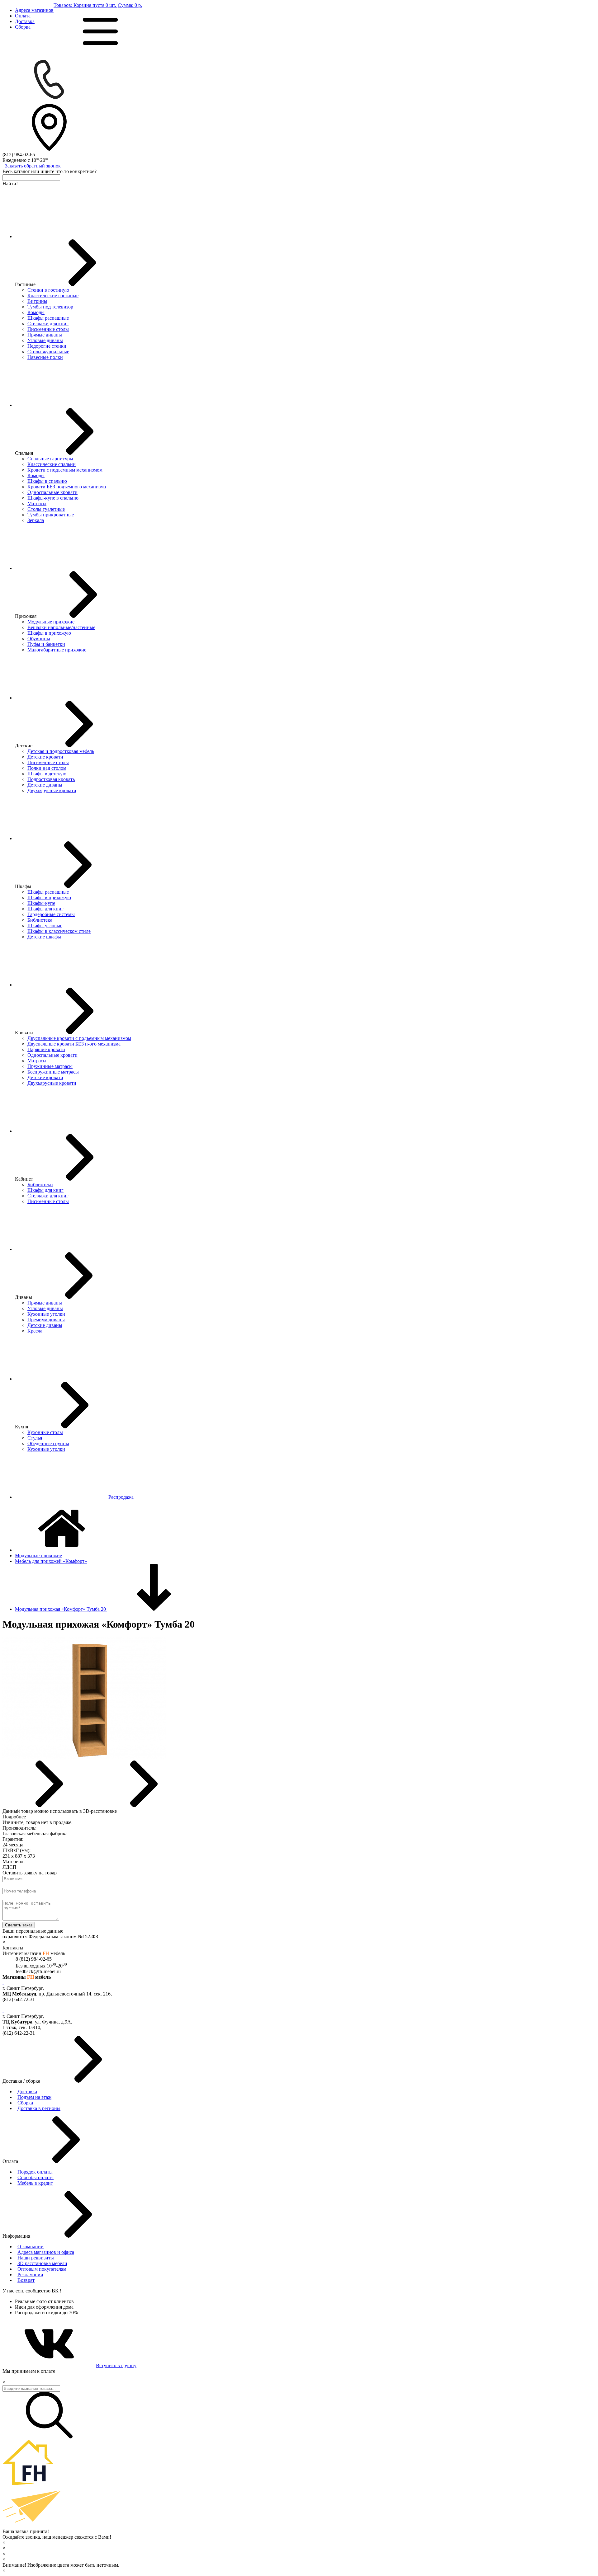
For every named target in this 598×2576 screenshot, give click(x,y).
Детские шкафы (44, 937)
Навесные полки (45, 357)
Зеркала (36, 520)
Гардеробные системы (51, 914)
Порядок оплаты (35, 2172)
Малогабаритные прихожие (57, 650)
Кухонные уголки (46, 1314)
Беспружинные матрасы (53, 1072)
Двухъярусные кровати (52, 790)
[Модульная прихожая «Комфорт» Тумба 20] (84, 1758)
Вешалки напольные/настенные (61, 627)
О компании (31, 2247)
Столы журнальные (48, 352)
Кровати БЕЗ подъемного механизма (67, 487)
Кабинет (24, 1179)
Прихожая (26, 616)
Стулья (35, 1438)
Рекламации (30, 2275)
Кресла (35, 1331)
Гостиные (25, 284)
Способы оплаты (36, 2177)
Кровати (24, 1033)
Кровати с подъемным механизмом (65, 470)
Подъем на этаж (34, 2097)
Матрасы (37, 503)
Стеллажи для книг (48, 324)
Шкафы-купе (41, 903)
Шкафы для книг (45, 909)
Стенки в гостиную (48, 290)
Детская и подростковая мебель (61, 751)
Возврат (26, 2280)
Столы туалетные (46, 509)
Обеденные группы (48, 1443)
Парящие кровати (46, 1049)
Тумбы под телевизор (50, 307)
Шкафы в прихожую (49, 633)
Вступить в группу (116, 2365)
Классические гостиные (53, 296)
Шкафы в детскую (47, 774)
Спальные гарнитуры (50, 459)
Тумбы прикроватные (51, 515)
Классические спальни (52, 464)
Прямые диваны (45, 335)
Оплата (23, 16)
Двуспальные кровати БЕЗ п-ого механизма (74, 1044)
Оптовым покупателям (42, 2269)
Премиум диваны (46, 1320)
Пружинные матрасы (50, 1066)
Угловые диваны (45, 340)
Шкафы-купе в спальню (53, 498)
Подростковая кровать (51, 779)
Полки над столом (47, 768)
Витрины (37, 301)
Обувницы (39, 639)
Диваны (24, 1297)
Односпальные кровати (52, 492)
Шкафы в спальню (47, 481)
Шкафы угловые (45, 926)
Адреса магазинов (34, 10)
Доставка (25, 21)
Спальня (24, 453)
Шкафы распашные (48, 318)
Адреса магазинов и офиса (46, 2252)
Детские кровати (45, 757)
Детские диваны (45, 785)
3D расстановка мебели (42, 2263)
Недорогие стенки (47, 346)
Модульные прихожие (51, 622)
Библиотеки (40, 1185)
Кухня (21, 1427)
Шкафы (23, 886)
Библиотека (40, 920)
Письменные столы (48, 329)
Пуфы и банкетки (46, 644)
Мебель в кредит (35, 2183)
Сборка (23, 27)
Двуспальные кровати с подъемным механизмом (79, 1038)
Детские (24, 746)
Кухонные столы (45, 1432)
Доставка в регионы (39, 2108)
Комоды (36, 312)
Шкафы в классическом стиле (59, 931)
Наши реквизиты (36, 2258)
